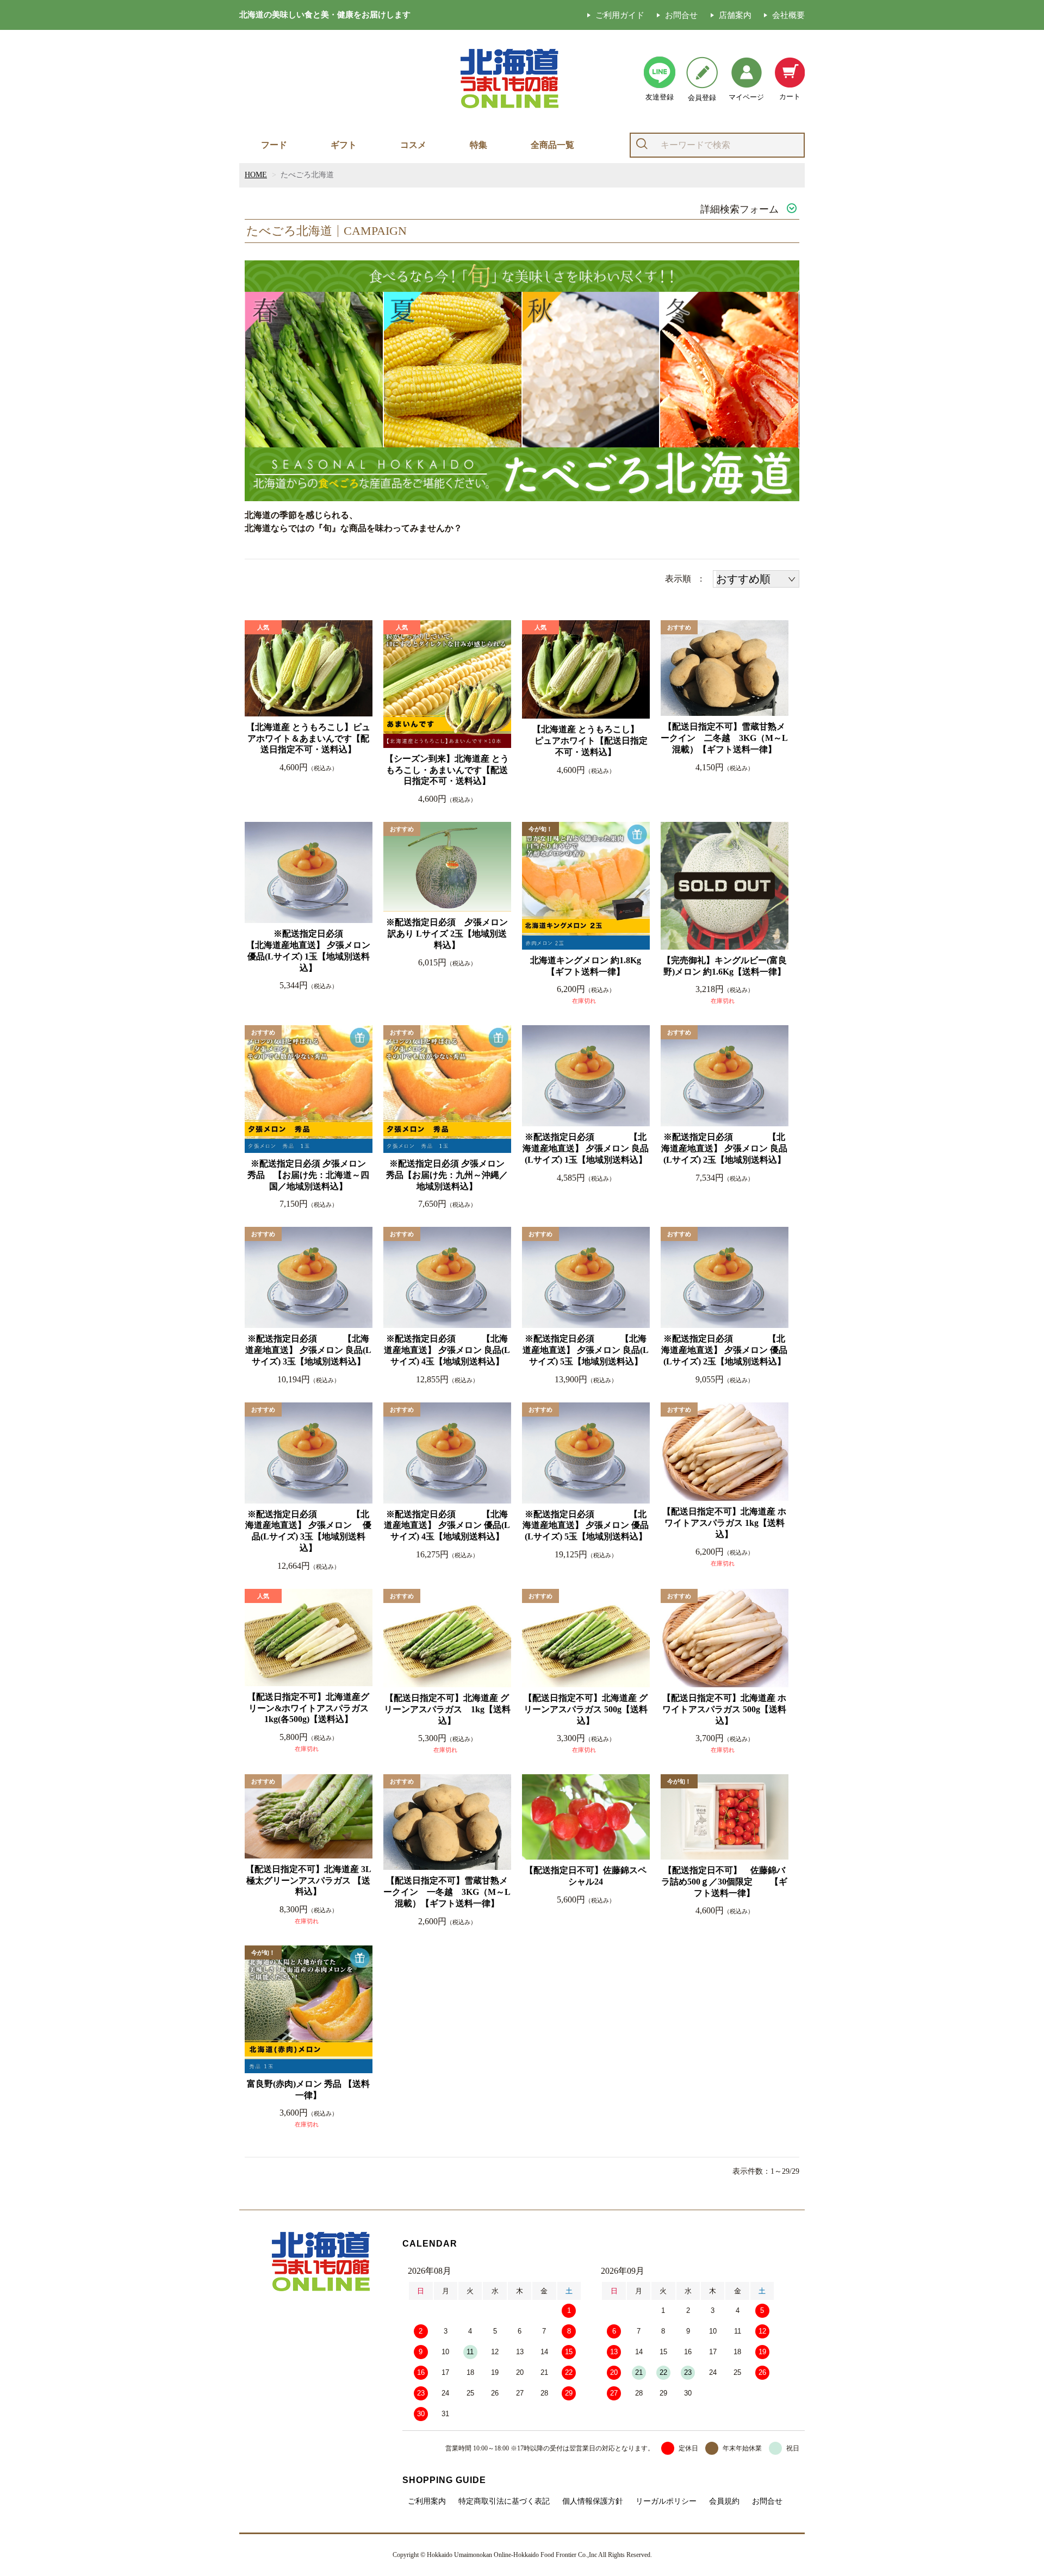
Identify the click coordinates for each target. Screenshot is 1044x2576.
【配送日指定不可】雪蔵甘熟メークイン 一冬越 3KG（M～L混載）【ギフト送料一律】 (447, 1892)
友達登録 (660, 97)
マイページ (746, 97)
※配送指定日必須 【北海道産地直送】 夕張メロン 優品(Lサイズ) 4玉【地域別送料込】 (447, 1526)
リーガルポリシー (666, 2502)
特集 (478, 145)
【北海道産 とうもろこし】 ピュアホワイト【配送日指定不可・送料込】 (586, 741)
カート (790, 96)
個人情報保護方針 (593, 2502)
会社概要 (788, 15)
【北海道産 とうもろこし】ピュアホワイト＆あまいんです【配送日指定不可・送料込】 (308, 738)
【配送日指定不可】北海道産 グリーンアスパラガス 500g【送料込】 (586, 1709)
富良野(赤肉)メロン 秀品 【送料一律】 (308, 2090)
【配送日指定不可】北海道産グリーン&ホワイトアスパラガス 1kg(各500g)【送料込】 (310, 1708)
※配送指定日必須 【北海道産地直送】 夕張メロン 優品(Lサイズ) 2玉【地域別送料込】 (724, 1350)
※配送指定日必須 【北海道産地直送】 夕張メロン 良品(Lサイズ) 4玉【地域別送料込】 (447, 1350)
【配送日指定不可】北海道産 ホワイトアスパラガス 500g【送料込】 (724, 1709)
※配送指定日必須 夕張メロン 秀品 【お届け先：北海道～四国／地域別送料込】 (310, 1175)
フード (274, 145)
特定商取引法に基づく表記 (504, 2502)
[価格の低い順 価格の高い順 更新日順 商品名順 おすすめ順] (756, 579)
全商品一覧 (552, 145)
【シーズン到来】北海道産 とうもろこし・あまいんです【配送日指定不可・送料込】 (447, 770)
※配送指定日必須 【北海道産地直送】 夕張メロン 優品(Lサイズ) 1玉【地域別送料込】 (309, 950)
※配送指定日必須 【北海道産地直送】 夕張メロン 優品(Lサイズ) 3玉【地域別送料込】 (308, 1531)
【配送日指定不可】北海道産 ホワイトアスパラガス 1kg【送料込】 (724, 1523)
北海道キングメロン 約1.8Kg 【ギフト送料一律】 (590, 966)
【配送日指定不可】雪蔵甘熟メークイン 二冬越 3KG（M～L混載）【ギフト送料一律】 (724, 738)
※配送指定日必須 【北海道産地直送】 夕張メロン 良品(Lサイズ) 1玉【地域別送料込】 (586, 1148)
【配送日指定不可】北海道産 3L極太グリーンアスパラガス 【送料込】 (309, 1880)
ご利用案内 (427, 2502)
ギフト (344, 145)
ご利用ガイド (620, 15)
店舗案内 (735, 15)
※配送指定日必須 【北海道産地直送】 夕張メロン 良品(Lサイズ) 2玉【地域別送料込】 (724, 1148)
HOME (256, 175)
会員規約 (724, 2502)
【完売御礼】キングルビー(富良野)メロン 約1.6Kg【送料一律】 (725, 966)
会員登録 (702, 98)
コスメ (413, 145)
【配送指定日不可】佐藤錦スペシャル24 (586, 1876)
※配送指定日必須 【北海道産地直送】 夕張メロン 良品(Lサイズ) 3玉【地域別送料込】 (308, 1350)
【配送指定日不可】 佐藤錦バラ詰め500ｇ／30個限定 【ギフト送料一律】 (724, 1882)
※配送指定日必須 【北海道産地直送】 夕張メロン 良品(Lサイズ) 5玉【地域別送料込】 (586, 1350)
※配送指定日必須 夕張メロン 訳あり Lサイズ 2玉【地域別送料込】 (447, 934)
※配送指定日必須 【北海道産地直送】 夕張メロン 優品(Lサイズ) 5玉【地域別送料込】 (586, 1526)
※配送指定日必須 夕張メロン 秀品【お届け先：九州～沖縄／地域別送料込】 (448, 1175)
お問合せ (681, 15)
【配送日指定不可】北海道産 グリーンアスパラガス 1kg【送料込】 (447, 1709)
